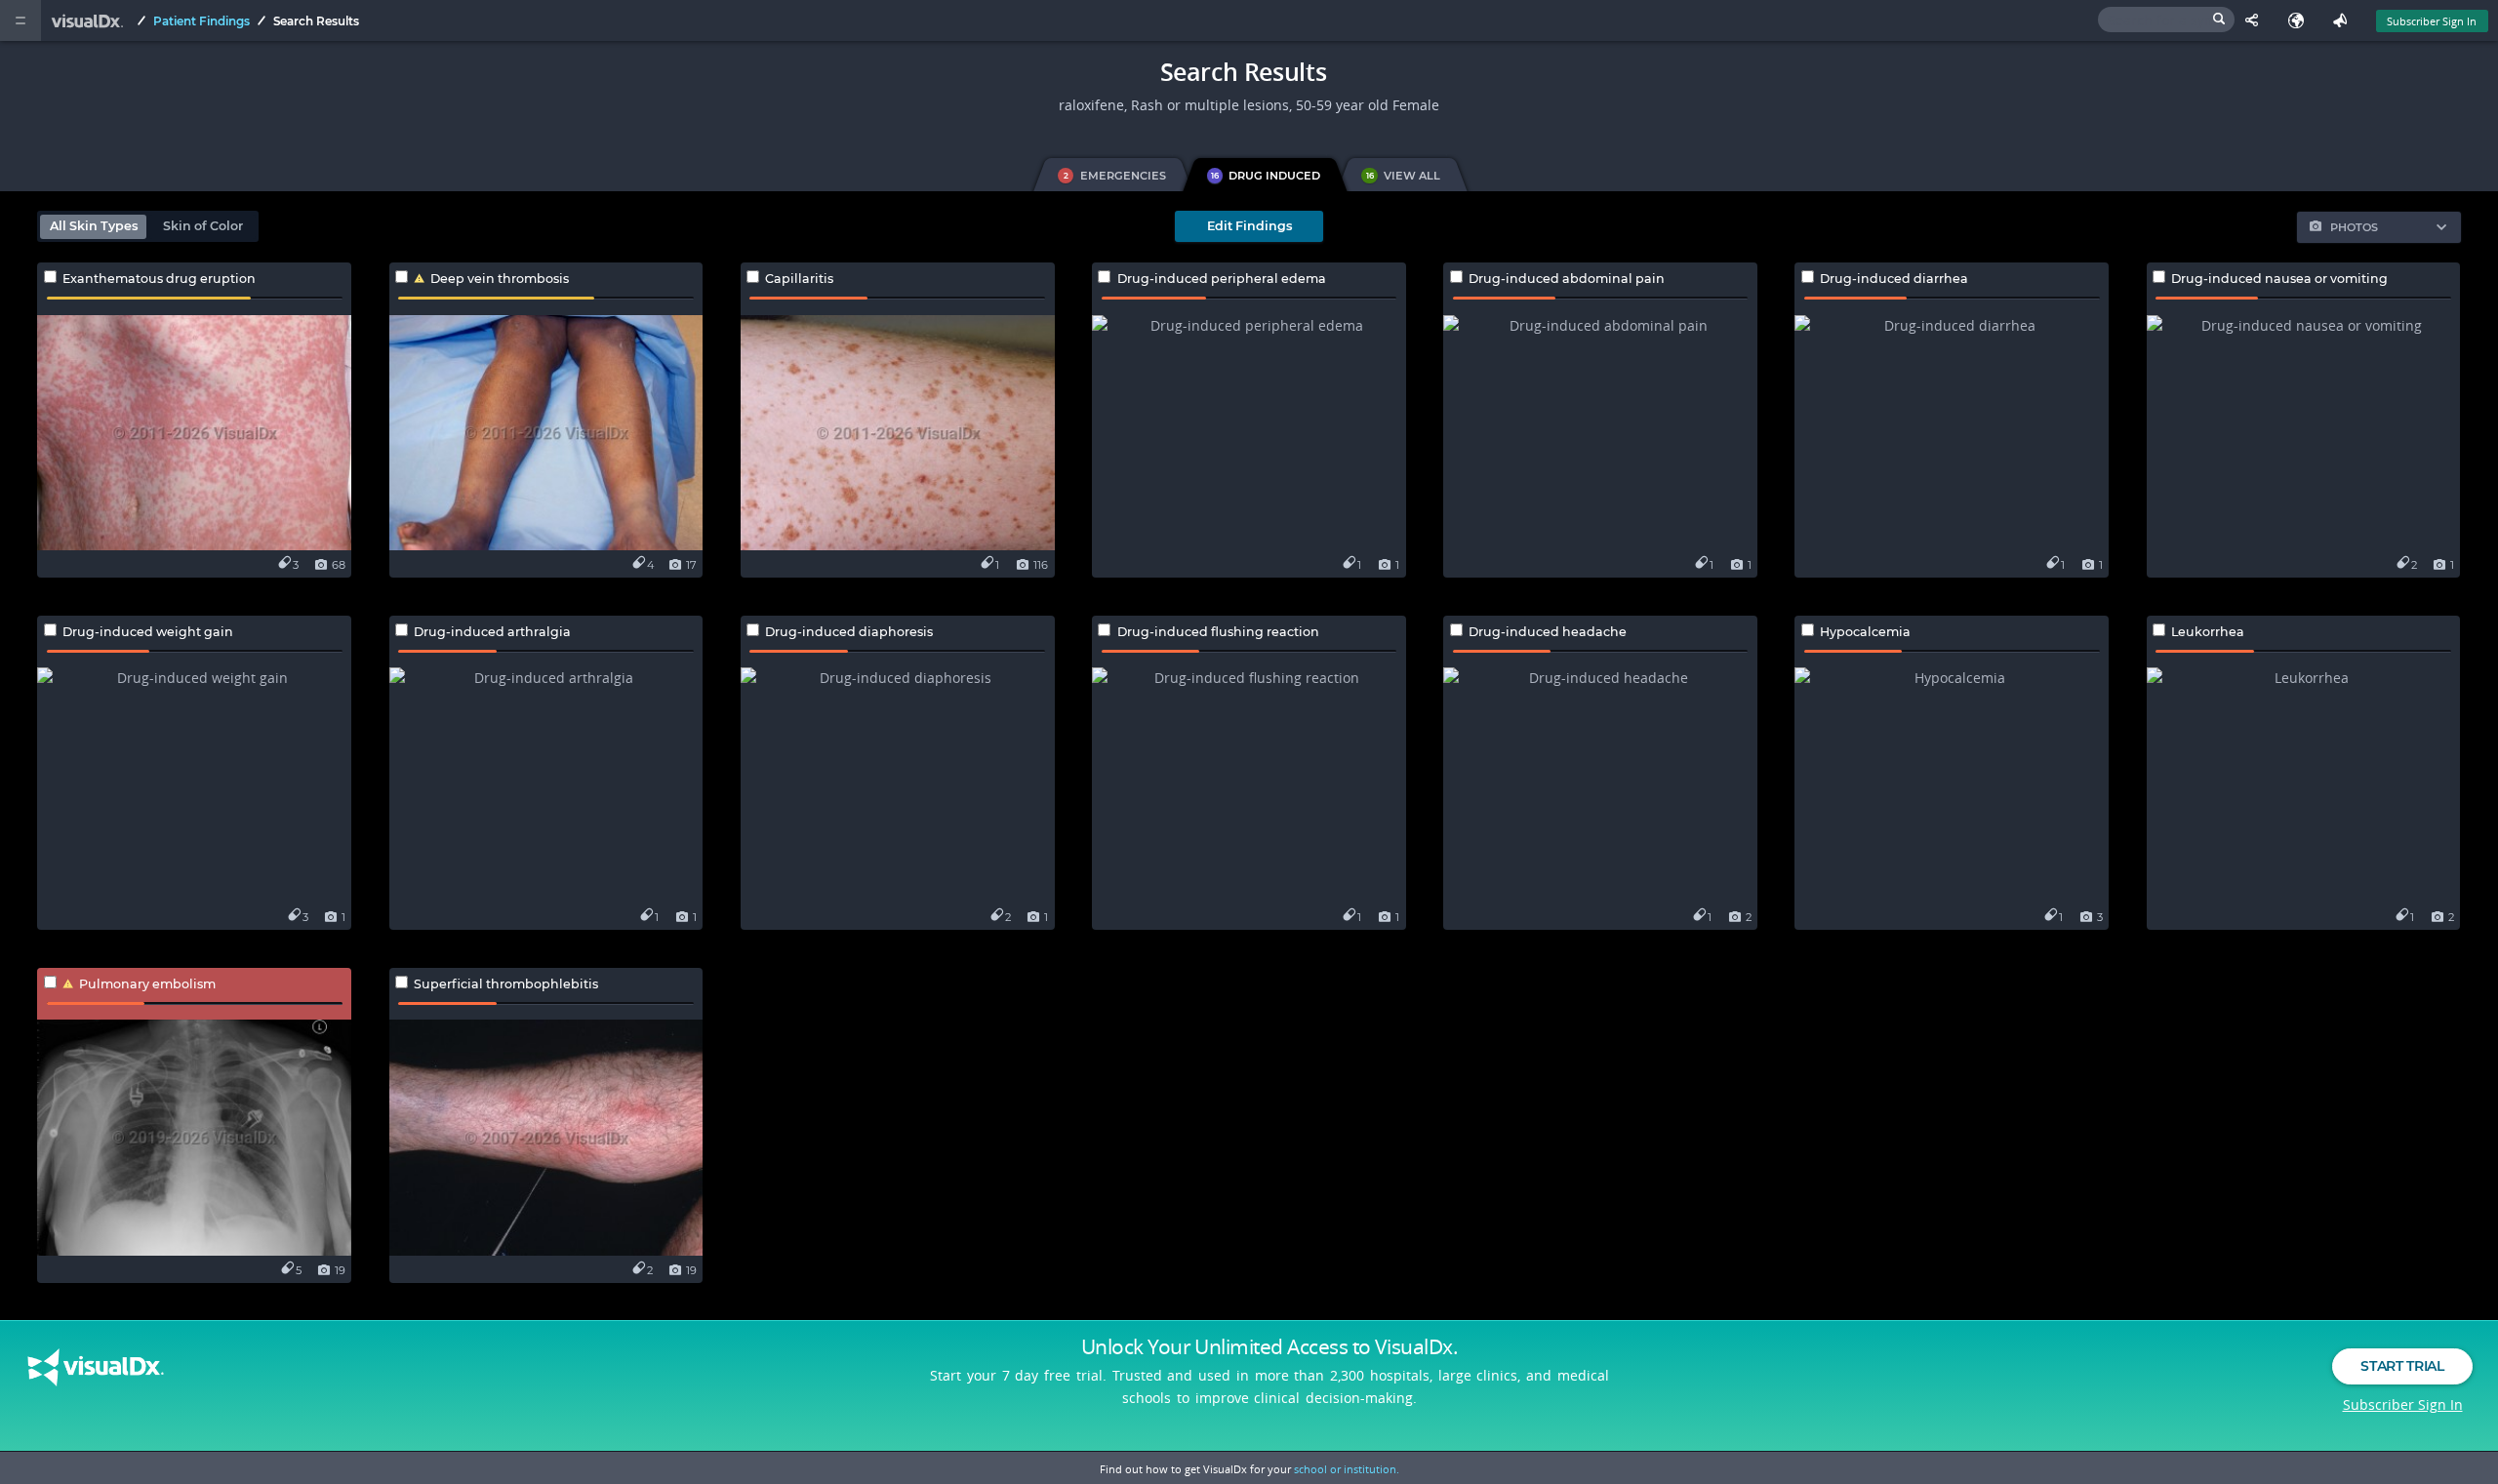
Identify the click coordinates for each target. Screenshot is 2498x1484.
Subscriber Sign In (2432, 21)
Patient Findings (201, 21)
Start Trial (2402, 1366)
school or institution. (1347, 1469)
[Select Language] (2300, 20)
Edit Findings (1249, 226)
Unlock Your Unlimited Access (1269, 1346)
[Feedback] (2344, 20)
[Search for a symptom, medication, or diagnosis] (2166, 20)
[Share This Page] (2256, 20)
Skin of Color (203, 226)
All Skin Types (94, 226)
